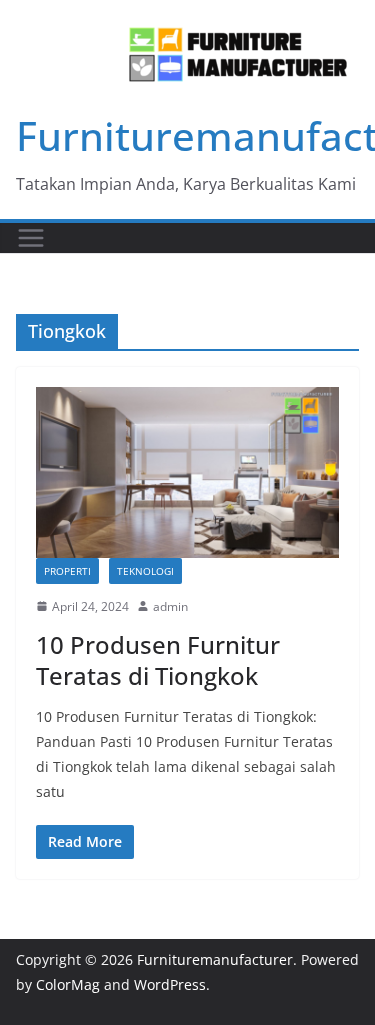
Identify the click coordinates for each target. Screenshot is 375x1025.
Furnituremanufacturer (215, 959)
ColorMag (68, 984)
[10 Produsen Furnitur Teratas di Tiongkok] (187, 472)
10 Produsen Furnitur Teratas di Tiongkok (158, 660)
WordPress (170, 984)
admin (170, 606)
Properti (67, 571)
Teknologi (145, 571)
